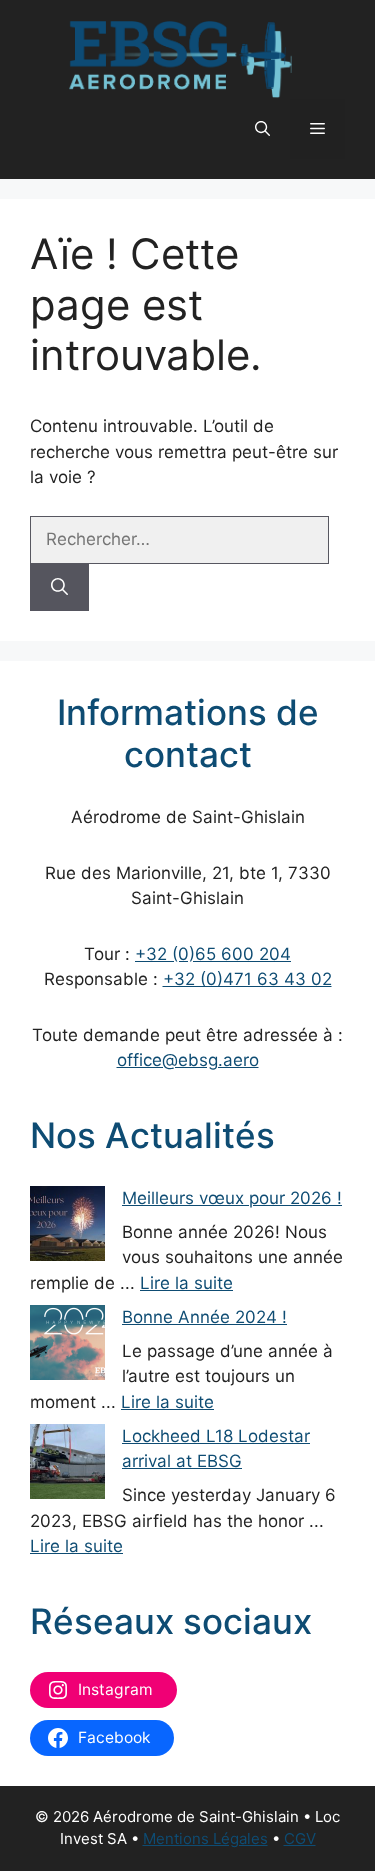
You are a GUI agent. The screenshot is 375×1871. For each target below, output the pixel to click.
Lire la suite (186, 1283)
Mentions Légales (205, 1838)
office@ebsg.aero (188, 1060)
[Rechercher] (59, 588)
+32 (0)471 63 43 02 (247, 979)
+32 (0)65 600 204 (213, 954)
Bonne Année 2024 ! (204, 1317)
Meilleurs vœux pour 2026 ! (232, 1198)
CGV (300, 1838)
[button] (262, 129)
